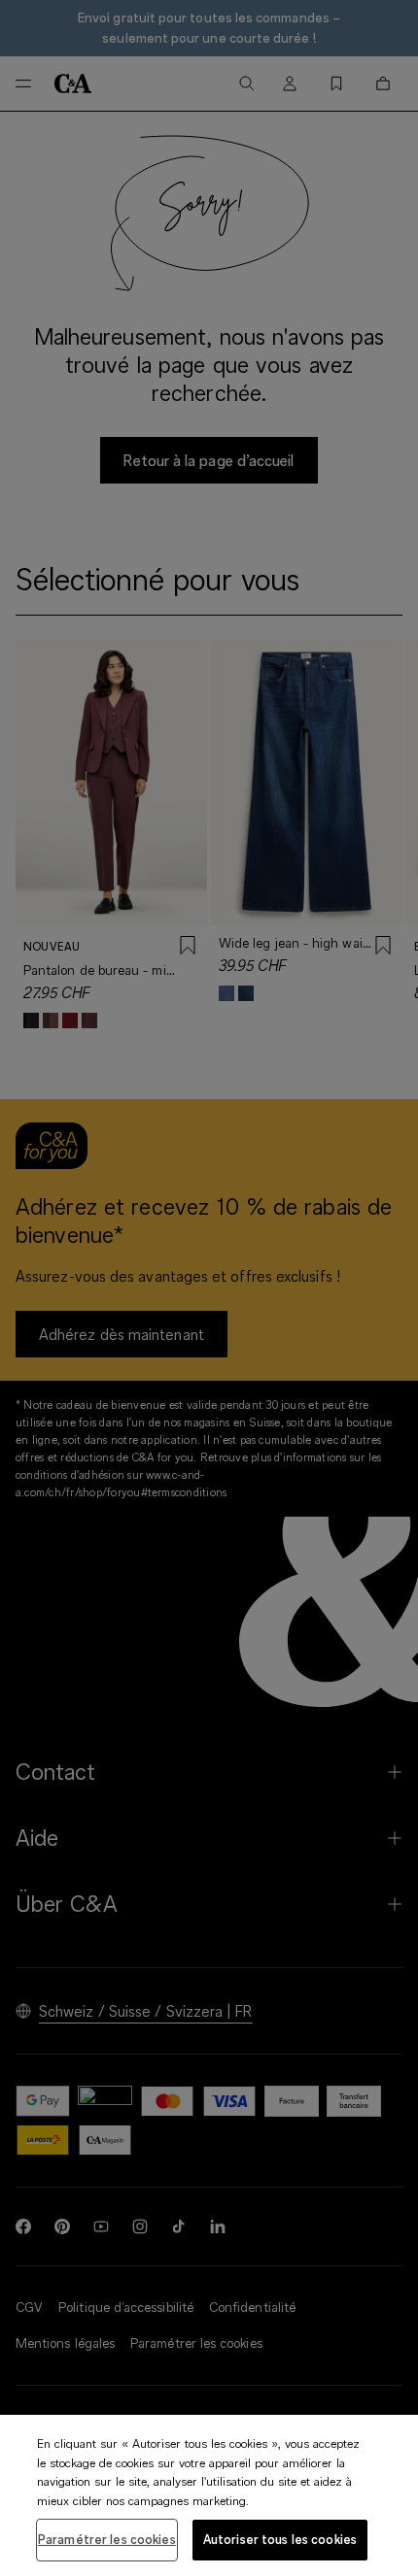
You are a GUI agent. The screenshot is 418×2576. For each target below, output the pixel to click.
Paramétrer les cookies (107, 2539)
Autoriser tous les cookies (280, 2539)
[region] (209, 2495)
